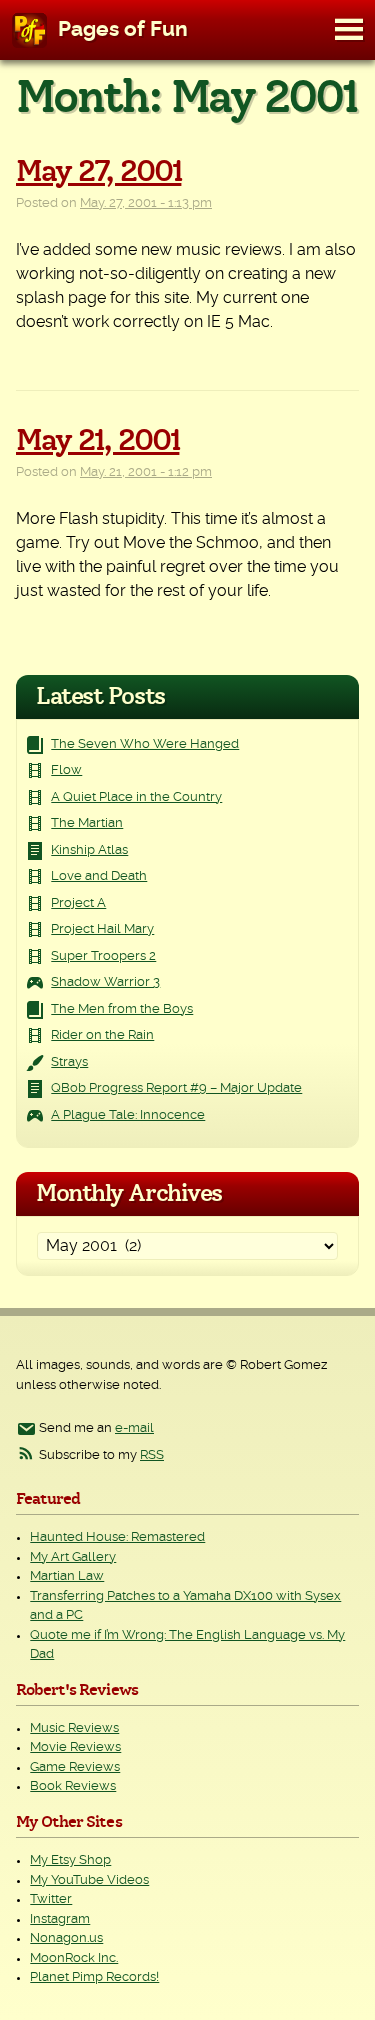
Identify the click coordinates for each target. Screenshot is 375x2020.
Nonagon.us (66, 1938)
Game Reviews (75, 1767)
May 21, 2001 (97, 441)
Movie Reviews (75, 1747)
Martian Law (67, 1576)
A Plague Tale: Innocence (128, 1115)
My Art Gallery (73, 1557)
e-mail (134, 1428)
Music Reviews (74, 1728)
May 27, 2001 (98, 172)
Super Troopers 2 (103, 956)
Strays (69, 1062)
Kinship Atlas (89, 850)
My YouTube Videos (89, 1880)
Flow (66, 770)
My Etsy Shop (70, 1860)
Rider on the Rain (102, 1035)
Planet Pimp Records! (94, 1977)
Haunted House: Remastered (117, 1537)
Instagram (60, 1919)
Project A (78, 903)
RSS (152, 1455)
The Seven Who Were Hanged (145, 744)
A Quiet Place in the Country (136, 797)
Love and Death (99, 876)
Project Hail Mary (102, 929)
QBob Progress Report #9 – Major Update (176, 1088)
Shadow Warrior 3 (105, 982)
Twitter (51, 1899)
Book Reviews (73, 1786)
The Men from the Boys (122, 1009)
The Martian (87, 823)
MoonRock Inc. (74, 1958)
